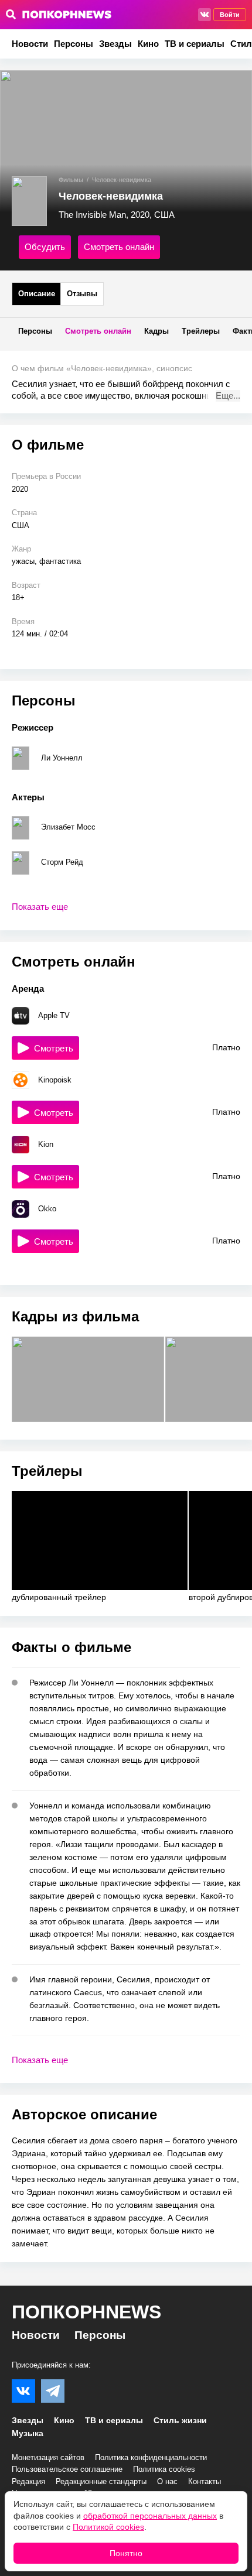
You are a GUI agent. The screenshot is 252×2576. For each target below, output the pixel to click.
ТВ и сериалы (195, 44)
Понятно (126, 2553)
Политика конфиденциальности (151, 2457)
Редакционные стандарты (101, 2481)
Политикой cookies (108, 2527)
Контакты (205, 2481)
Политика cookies (164, 2469)
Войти (230, 15)
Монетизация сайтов (48, 2457)
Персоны (74, 44)
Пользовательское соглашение (67, 2469)
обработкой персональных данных (150, 2516)
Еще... (228, 395)
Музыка (28, 2433)
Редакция (28, 2481)
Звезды (115, 44)
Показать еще (40, 907)
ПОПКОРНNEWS (86, 2312)
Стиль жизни (180, 2420)
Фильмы (71, 180)
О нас (167, 2481)
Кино (148, 44)
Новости (30, 44)
